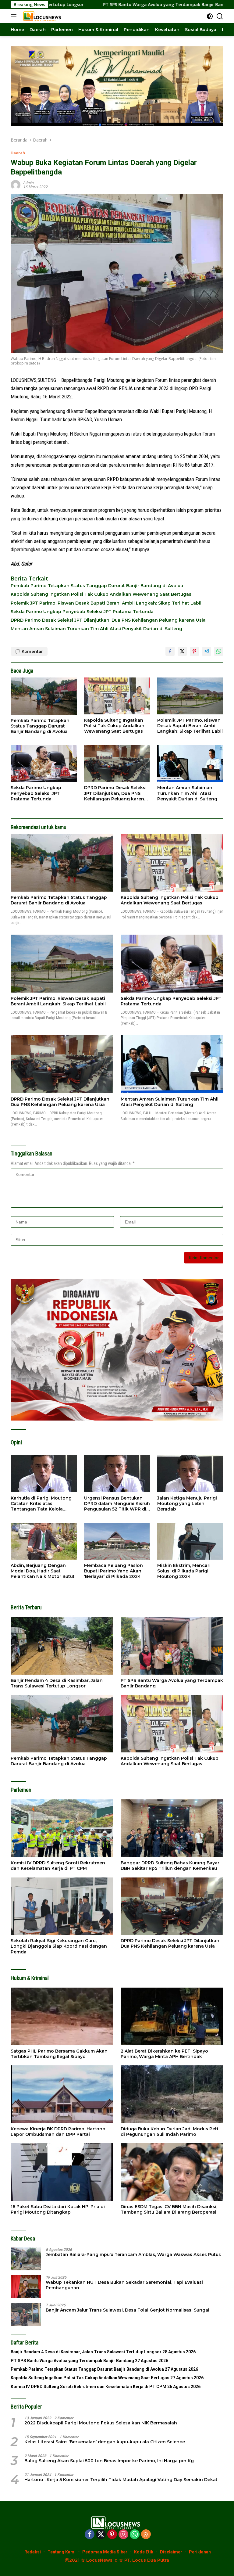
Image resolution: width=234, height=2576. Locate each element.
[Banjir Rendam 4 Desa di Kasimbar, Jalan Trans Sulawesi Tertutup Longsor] (62, 1646)
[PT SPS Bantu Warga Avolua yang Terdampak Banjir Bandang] (172, 1646)
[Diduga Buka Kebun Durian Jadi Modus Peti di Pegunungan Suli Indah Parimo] (172, 2094)
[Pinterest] (112, 2535)
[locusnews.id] (42, 16)
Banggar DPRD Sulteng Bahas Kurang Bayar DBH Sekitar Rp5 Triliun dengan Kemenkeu (170, 1866)
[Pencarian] (220, 16)
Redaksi (33, 2552)
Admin (29, 183)
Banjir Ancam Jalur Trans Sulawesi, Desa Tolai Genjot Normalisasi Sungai (128, 2310)
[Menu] (15, 16)
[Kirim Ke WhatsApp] (219, 651)
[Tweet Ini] (182, 651)
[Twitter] (101, 2535)
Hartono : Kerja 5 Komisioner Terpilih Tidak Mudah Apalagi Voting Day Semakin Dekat (121, 2480)
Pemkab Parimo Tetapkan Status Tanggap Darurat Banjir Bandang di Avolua (97, 586)
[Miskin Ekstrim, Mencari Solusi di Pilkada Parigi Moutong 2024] (190, 1541)
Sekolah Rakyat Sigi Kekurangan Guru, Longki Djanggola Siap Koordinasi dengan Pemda (59, 1946)
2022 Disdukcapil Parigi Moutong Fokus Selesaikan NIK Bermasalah (101, 2423)
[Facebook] (90, 2535)
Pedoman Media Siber (105, 2552)
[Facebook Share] (170, 651)
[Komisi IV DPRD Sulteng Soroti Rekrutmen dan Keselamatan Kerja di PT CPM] (62, 1828)
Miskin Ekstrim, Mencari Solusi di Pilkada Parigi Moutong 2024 (184, 1571)
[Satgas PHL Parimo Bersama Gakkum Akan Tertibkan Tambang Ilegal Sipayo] (62, 2016)
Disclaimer (171, 2552)
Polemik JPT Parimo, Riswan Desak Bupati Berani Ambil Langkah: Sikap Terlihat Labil (106, 603)
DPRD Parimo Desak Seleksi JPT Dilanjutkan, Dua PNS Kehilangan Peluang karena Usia (108, 620)
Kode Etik (144, 2552)
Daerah (18, 153)
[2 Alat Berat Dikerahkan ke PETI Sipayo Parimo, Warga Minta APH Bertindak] (172, 2016)
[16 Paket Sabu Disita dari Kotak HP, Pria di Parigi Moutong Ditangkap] (62, 2172)
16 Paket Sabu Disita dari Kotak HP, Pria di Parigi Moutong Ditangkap (58, 2209)
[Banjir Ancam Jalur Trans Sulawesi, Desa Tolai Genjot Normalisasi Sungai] (26, 2314)
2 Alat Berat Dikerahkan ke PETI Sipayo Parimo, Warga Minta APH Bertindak (164, 2054)
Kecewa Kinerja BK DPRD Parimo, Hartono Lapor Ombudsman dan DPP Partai (58, 2132)
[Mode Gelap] (210, 16)
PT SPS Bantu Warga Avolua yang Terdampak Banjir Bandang (172, 1683)
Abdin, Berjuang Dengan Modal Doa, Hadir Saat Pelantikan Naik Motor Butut (43, 1571)
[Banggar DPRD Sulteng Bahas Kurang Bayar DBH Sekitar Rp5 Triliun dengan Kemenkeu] (172, 1828)
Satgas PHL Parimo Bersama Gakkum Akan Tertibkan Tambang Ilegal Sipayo (59, 2054)
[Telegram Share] (207, 651)
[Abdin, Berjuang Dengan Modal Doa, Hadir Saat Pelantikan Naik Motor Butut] (44, 1541)
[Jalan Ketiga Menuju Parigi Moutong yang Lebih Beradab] (190, 1474)
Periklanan (200, 2552)
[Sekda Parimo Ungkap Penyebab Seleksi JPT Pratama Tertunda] (44, 763)
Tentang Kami (62, 2552)
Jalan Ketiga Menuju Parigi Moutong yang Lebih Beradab (187, 1504)
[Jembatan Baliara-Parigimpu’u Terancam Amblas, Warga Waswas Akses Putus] (26, 2259)
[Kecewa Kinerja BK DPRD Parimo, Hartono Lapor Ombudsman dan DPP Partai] (62, 2094)
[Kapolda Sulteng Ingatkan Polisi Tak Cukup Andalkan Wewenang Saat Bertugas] (117, 696)
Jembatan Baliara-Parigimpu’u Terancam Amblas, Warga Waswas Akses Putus (133, 2254)
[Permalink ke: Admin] (16, 184)
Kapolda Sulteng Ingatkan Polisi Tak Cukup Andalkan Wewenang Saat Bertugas (101, 594)
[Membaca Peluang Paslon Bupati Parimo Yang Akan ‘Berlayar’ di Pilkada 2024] (117, 1541)
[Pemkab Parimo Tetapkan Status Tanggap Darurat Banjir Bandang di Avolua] (44, 696)
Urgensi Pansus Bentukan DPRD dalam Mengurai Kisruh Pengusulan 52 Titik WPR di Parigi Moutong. (117, 1504)
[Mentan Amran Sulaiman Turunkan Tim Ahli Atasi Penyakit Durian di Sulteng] (190, 763)
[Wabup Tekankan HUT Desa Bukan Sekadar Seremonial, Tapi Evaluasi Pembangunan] (26, 2287)
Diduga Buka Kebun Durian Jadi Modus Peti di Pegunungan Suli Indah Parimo (169, 2132)
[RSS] (146, 2535)
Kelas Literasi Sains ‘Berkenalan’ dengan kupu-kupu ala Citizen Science (105, 2442)
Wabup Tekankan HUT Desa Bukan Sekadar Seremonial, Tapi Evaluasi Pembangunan (124, 2285)
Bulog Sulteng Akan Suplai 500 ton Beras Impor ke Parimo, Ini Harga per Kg (109, 2461)
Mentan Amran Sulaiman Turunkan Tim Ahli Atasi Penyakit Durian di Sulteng (96, 629)
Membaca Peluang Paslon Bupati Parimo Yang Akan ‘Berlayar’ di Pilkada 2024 (113, 1571)
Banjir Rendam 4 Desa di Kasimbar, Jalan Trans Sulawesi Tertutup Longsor (57, 1683)
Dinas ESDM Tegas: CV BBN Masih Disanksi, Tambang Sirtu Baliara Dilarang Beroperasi (169, 2209)
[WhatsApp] (135, 2535)
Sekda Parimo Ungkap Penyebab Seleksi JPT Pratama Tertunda (82, 612)
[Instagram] (123, 2535)
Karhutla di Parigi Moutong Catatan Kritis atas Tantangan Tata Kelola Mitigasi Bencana (41, 1504)
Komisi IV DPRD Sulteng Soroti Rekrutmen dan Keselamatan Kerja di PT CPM (58, 1866)
